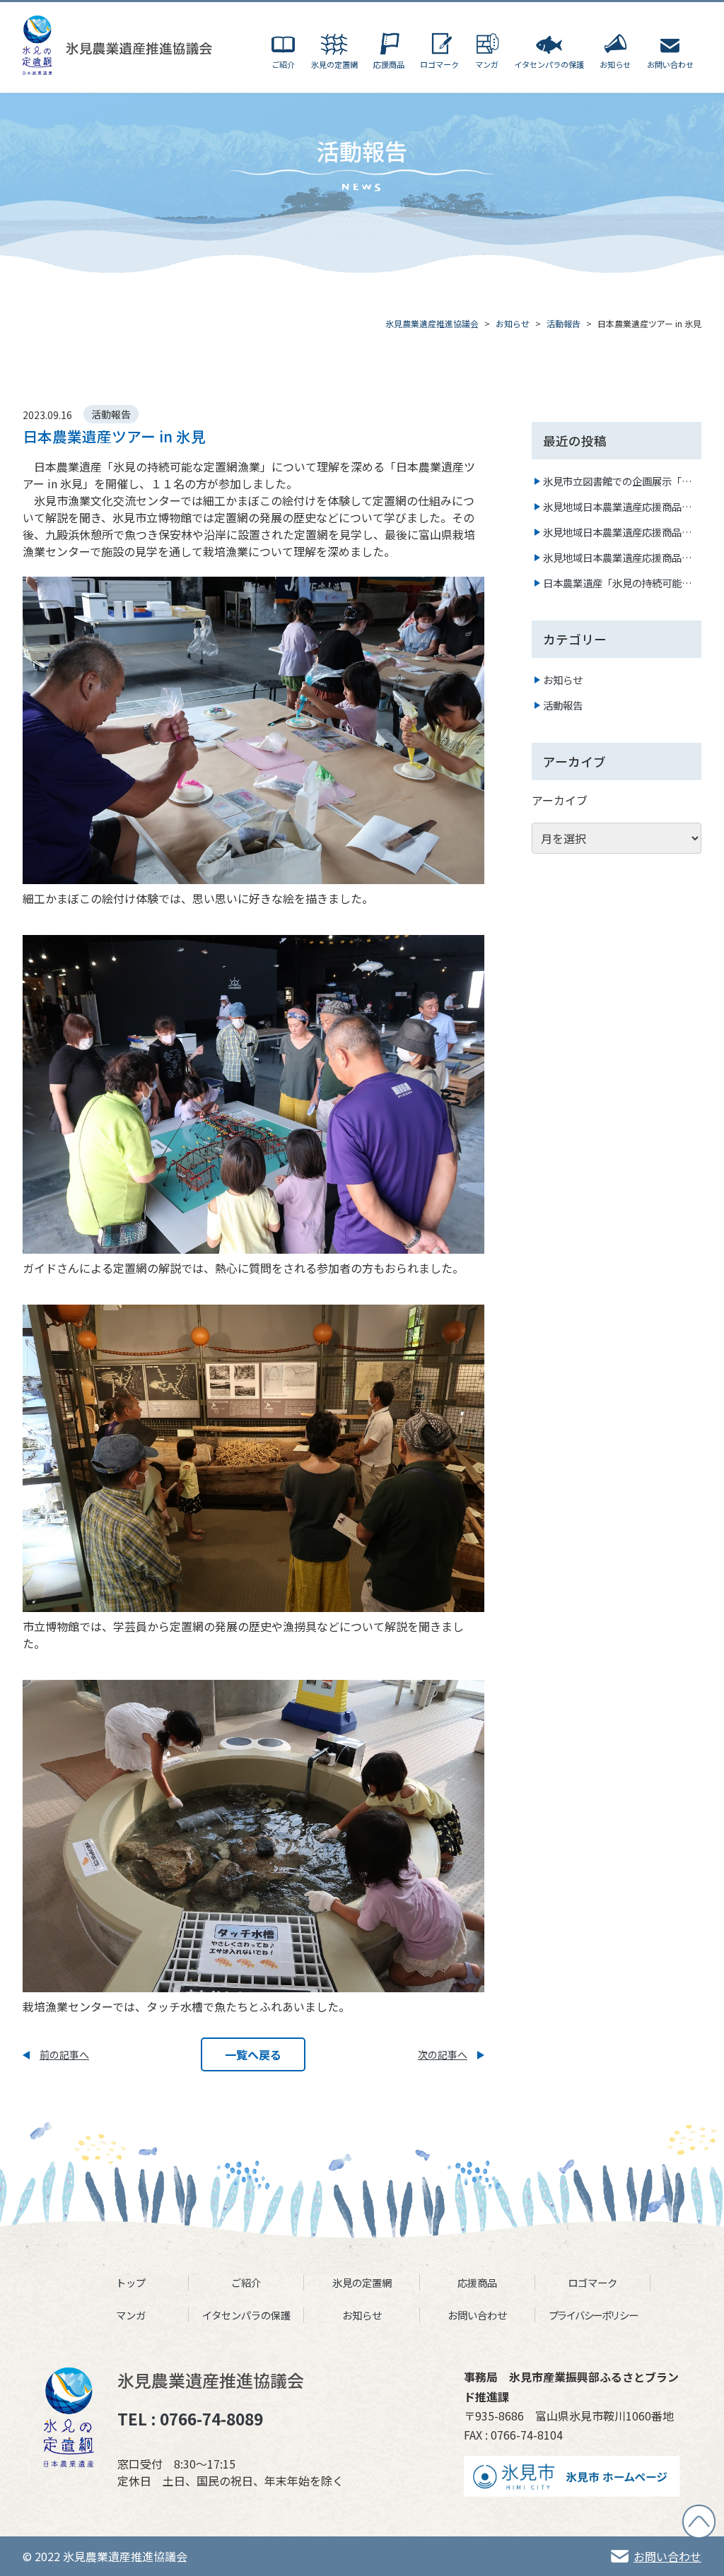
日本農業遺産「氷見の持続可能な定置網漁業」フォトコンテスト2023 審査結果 (617, 583)
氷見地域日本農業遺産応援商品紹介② (617, 507)
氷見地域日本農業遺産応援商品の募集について (617, 558)
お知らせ (563, 680)
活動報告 (563, 705)
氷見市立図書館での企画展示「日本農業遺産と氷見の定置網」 (617, 481)
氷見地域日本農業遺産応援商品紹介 (617, 532)
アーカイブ (560, 800)
